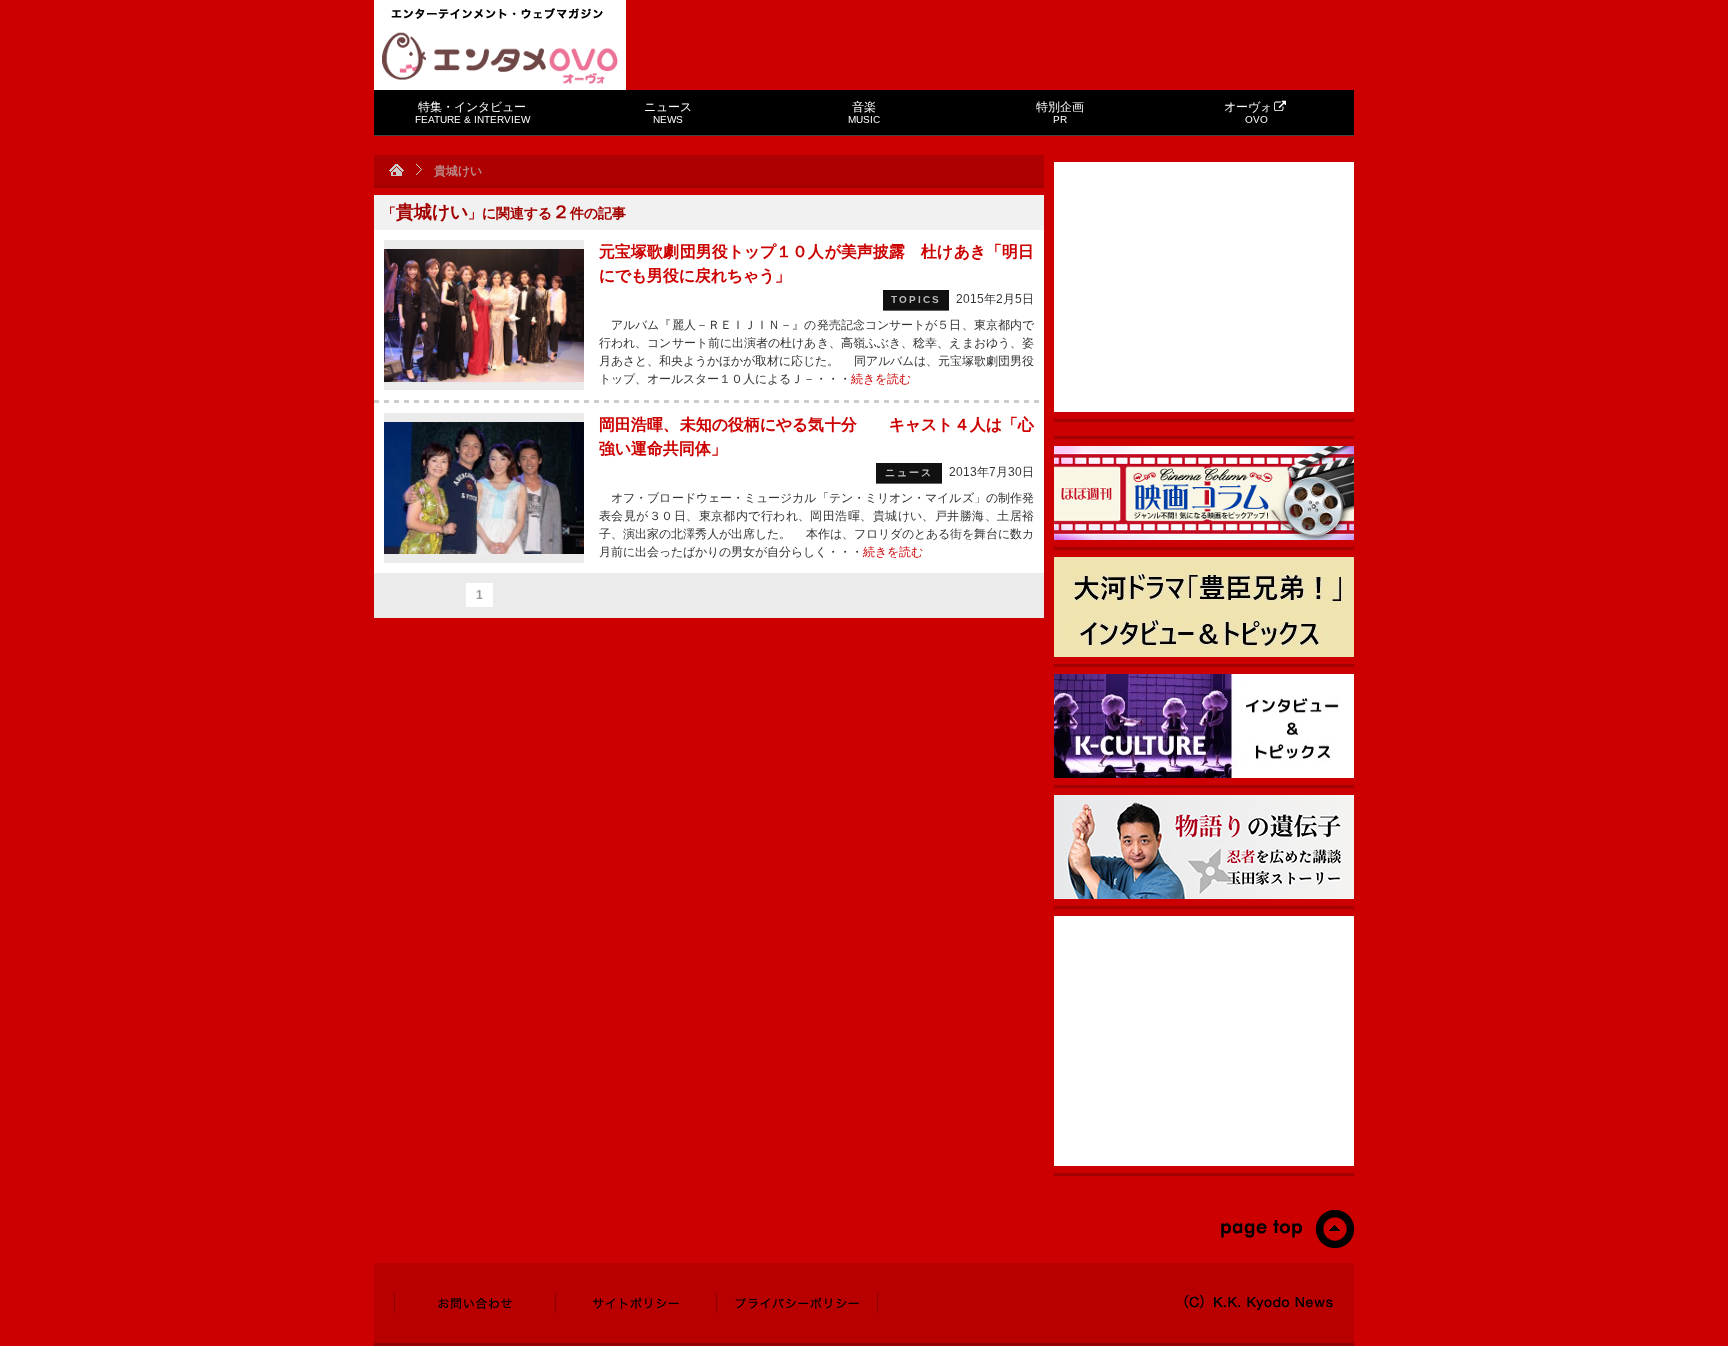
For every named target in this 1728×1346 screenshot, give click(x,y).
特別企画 (1060, 112)
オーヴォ (1248, 112)
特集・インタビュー (472, 112)
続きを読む (881, 379)
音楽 (864, 112)
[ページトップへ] (1286, 1244)
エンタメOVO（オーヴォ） (500, 58)
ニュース (668, 112)
